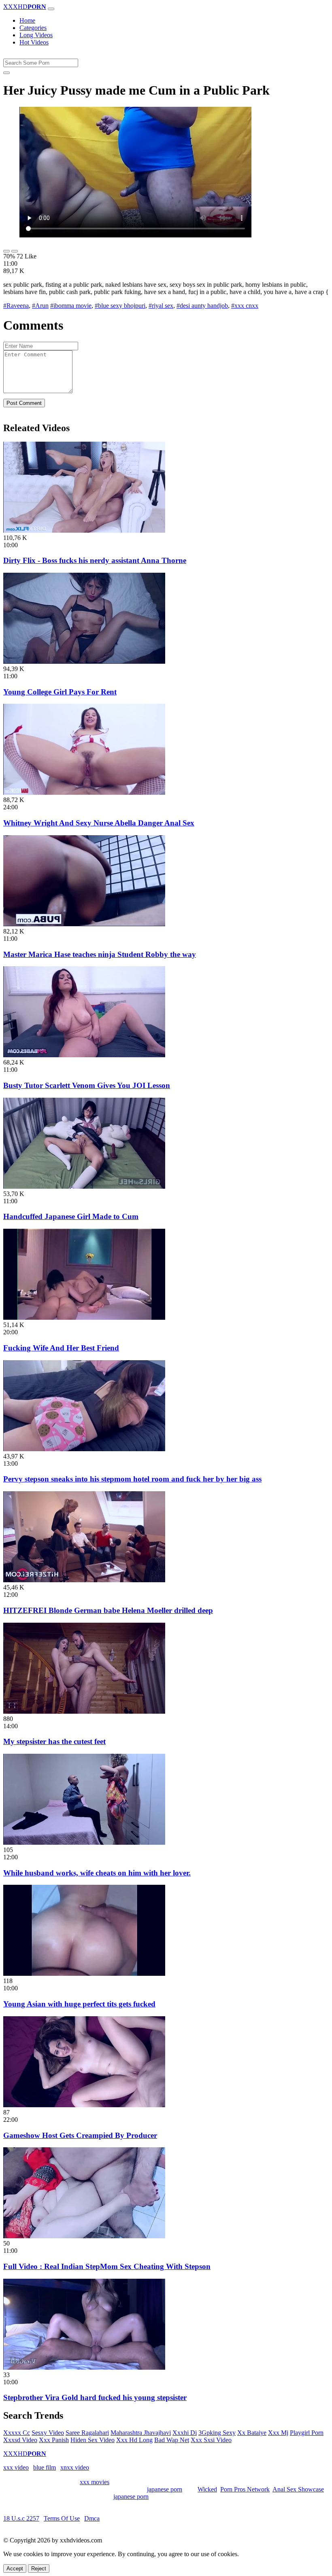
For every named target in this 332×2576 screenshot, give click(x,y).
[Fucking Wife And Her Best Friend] (84, 1318)
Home (27, 20)
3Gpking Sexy (217, 2433)
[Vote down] (15, 251)
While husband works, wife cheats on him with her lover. (97, 1873)
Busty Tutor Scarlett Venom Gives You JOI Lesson (87, 1085)
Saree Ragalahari (87, 2433)
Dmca (92, 2518)
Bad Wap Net (172, 2440)
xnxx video (75, 2467)
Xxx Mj (278, 2433)
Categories (33, 28)
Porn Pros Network (245, 2489)
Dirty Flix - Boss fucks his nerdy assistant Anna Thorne (95, 560)
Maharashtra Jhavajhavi (141, 2433)
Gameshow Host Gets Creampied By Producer (80, 2135)
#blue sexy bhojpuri (120, 306)
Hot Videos (34, 42)
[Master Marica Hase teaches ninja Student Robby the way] (84, 924)
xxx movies (95, 2482)
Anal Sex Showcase (298, 2489)
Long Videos (36, 35)
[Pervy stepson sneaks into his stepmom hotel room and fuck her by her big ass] (84, 1449)
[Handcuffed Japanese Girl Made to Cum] (84, 1186)
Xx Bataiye (252, 2433)
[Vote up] (6, 251)
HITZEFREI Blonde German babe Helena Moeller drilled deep (108, 1610)
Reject (39, 2569)
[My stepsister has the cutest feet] (84, 1711)
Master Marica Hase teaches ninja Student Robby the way (100, 954)
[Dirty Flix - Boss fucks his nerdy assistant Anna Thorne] (84, 530)
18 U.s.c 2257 (21, 2518)
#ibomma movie (71, 306)
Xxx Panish (54, 2440)
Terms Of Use (62, 2518)
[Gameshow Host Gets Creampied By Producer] (84, 2105)
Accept (15, 2569)
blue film (45, 2467)
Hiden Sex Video (93, 2440)
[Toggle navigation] (51, 9)
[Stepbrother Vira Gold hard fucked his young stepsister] (84, 2368)
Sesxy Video (48, 2433)
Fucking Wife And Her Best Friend (61, 1348)
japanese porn (165, 2489)
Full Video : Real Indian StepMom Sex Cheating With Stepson (107, 2266)
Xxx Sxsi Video (211, 2440)
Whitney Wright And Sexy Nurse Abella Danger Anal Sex (99, 823)
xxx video (16, 2467)
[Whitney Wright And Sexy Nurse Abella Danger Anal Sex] (84, 793)
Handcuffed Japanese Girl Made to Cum (71, 1216)
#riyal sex (161, 306)
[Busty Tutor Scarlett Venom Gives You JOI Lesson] (84, 1055)
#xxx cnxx (245, 306)
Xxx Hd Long (134, 2440)
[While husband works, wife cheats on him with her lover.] (84, 1843)
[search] (6, 73)
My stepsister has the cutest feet (54, 1741)
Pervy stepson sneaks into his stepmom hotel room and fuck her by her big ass (132, 1479)
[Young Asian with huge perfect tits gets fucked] (84, 1974)
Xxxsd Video (20, 2440)
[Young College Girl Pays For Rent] (84, 661)
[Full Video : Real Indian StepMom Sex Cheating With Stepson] (84, 2236)
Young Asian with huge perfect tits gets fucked (79, 2004)
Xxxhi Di (185, 2433)
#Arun (40, 306)
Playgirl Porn (307, 2433)
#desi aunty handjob (202, 306)
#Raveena (16, 306)
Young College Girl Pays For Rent (60, 692)
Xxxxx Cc (17, 2433)
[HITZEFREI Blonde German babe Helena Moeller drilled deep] (84, 1580)
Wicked (207, 2489)
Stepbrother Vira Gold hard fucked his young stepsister (95, 2397)
